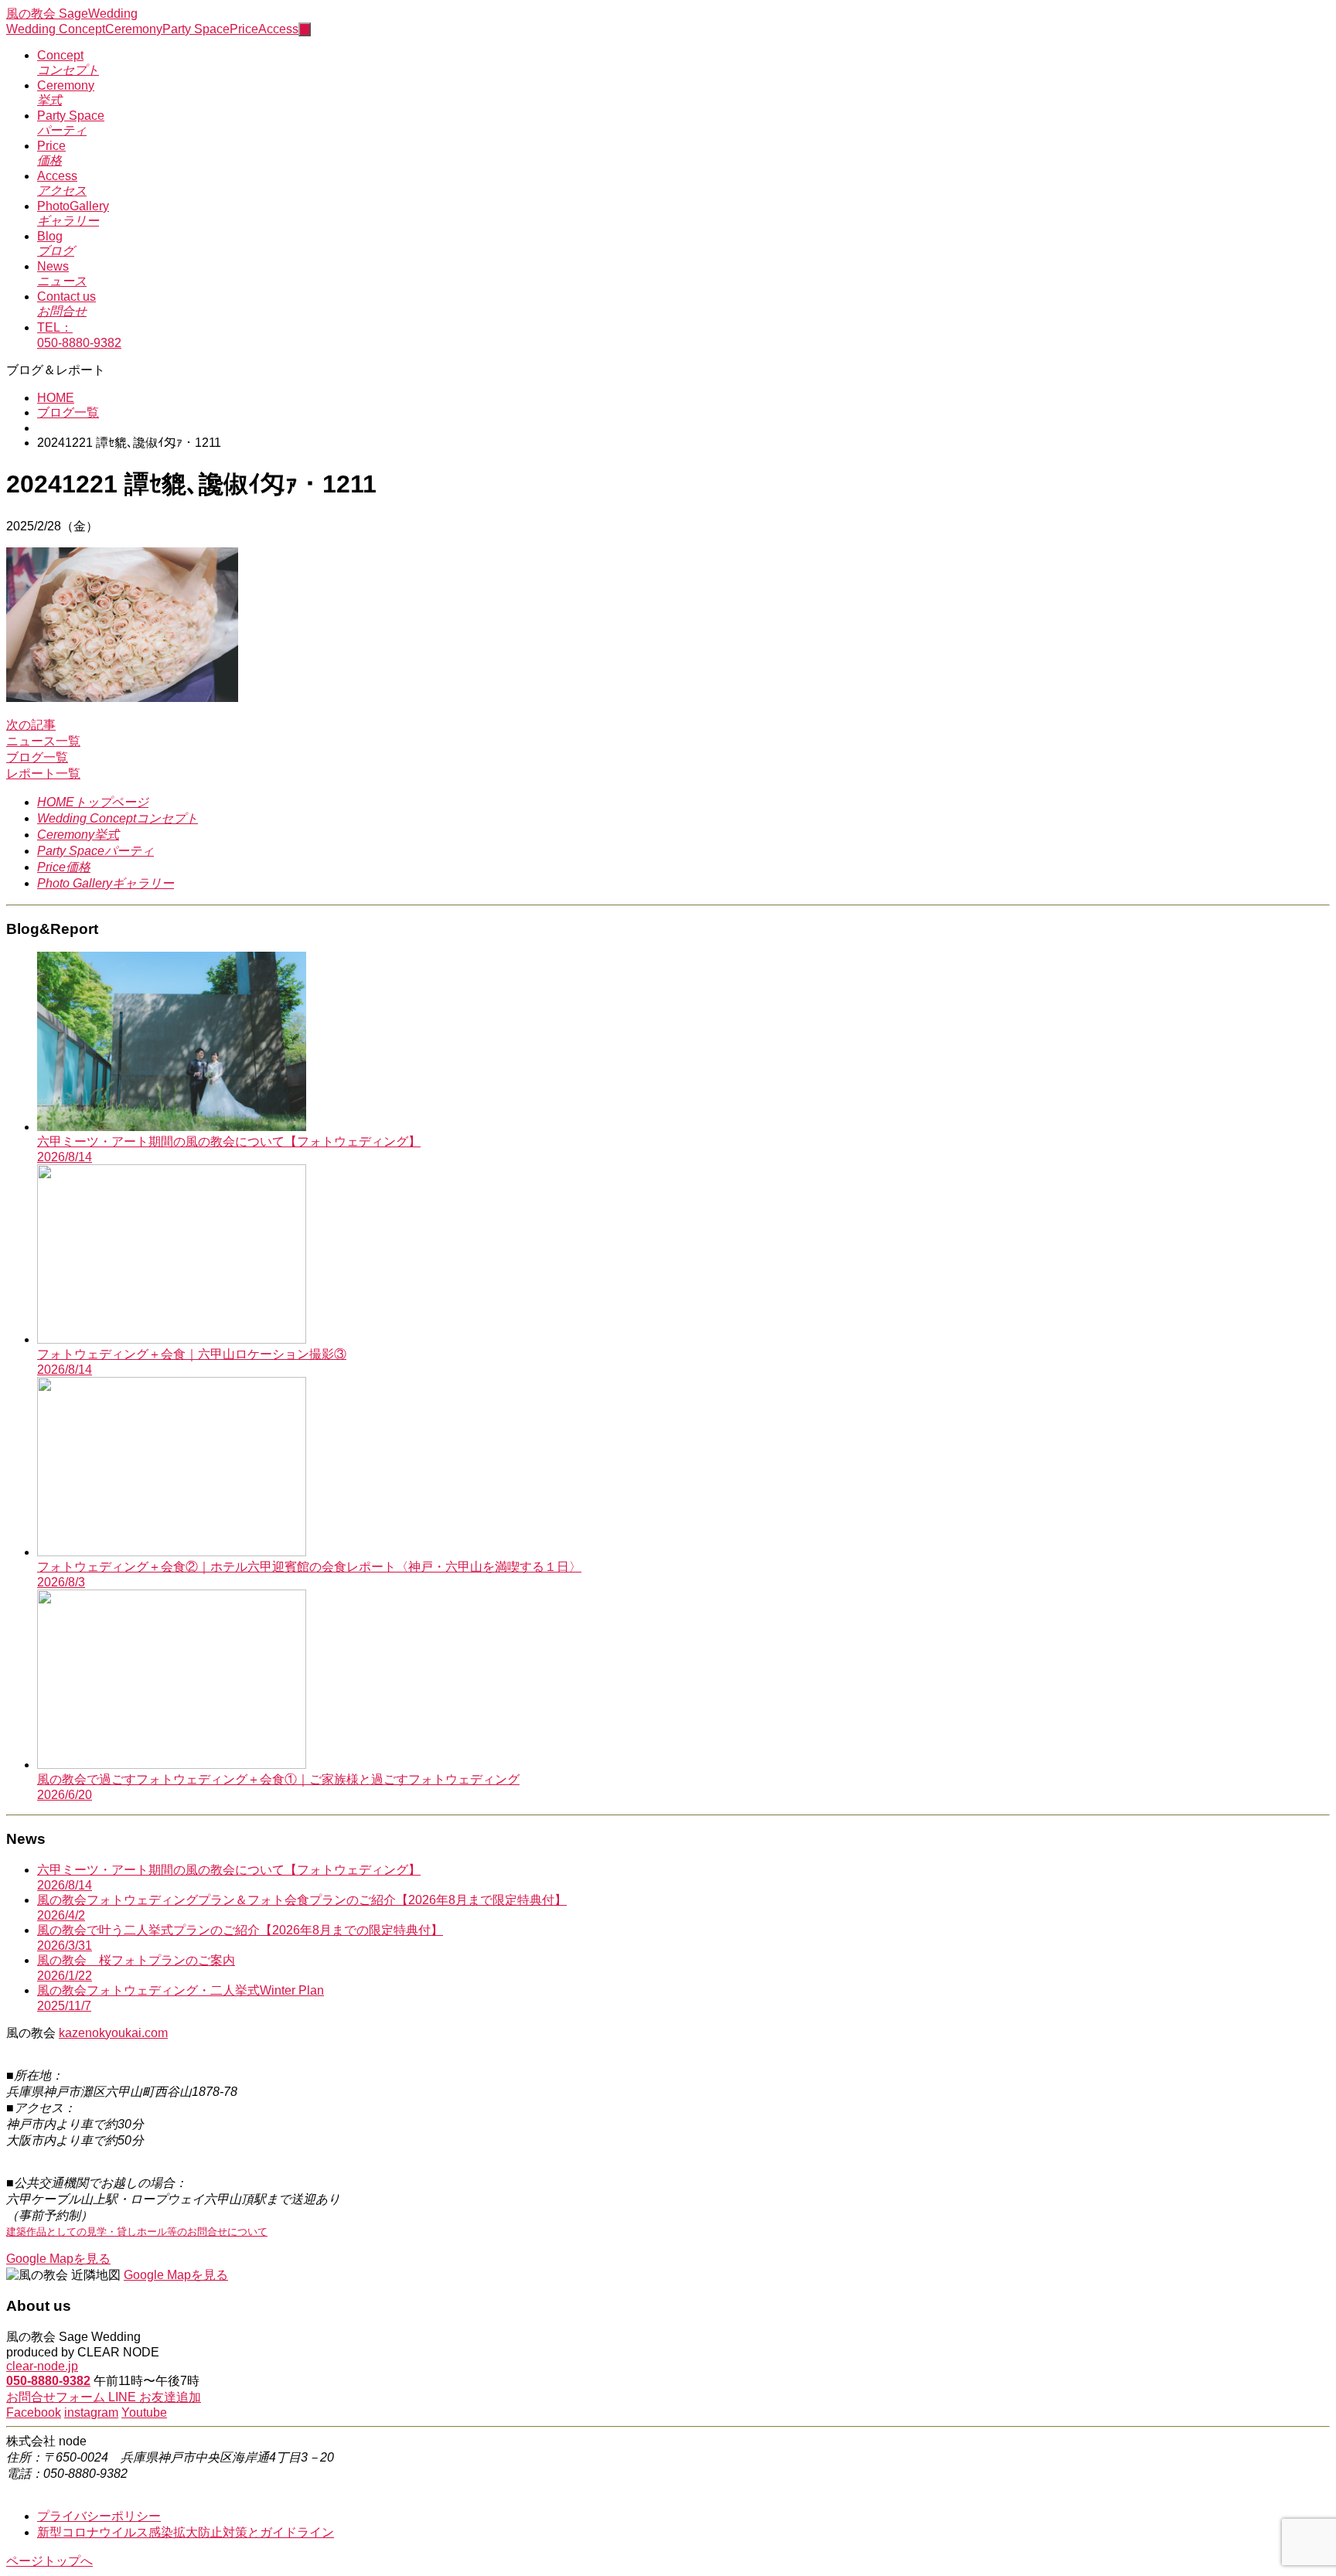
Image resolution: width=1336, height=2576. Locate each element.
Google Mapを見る (58, 2259)
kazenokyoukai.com (113, 2033)
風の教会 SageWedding (72, 14)
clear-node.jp (42, 2366)
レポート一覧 (43, 773)
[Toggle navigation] (305, 29)
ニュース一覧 (43, 741)
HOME (56, 398)
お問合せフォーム (57, 2397)
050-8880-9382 (48, 2381)
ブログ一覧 (68, 412)
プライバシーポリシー (99, 2516)
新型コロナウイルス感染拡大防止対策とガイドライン (186, 2532)
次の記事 (31, 725)
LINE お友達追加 (155, 2397)
